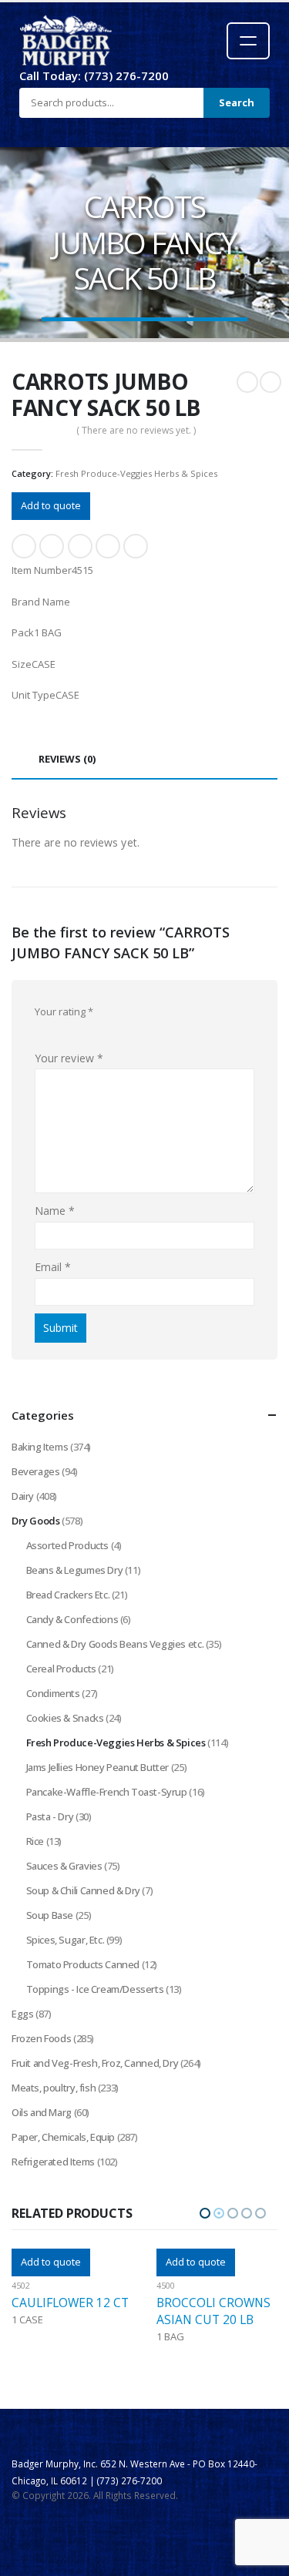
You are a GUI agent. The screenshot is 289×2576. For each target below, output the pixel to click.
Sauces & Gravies (64, 1866)
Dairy (23, 1496)
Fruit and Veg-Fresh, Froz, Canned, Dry (95, 2063)
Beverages (36, 1471)
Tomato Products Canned (83, 1964)
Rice (35, 1841)
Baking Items (40, 1447)
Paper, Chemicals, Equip (63, 2137)
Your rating (64, 1011)
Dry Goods (36, 1521)
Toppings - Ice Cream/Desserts (95, 1989)
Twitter (52, 546)
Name (55, 1211)
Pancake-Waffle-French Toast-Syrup (107, 1792)
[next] (271, 382)
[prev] (247, 382)
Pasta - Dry (50, 1816)
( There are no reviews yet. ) (136, 430)
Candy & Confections (72, 1619)
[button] (205, 2213)
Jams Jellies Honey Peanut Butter (98, 1767)
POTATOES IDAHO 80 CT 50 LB (209, 2311)
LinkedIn (80, 546)
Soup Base (50, 1915)
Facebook (24, 546)
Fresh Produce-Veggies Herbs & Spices (136, 473)
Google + (108, 546)
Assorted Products (67, 1545)
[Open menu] (248, 41)
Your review (69, 1058)
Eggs (22, 2014)
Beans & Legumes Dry (75, 1570)
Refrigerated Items (53, 2162)
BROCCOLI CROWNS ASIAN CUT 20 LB (69, 2311)
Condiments (53, 1693)
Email (136, 546)
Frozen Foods (41, 2038)
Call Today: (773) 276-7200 (94, 75)
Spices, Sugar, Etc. (66, 1940)
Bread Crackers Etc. (68, 1595)
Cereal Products (61, 1669)
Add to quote (51, 505)
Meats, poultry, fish (54, 2088)
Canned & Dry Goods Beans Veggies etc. (115, 1644)
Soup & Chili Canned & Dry (83, 1890)
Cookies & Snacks (65, 1718)
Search (237, 102)
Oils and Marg (42, 2112)
